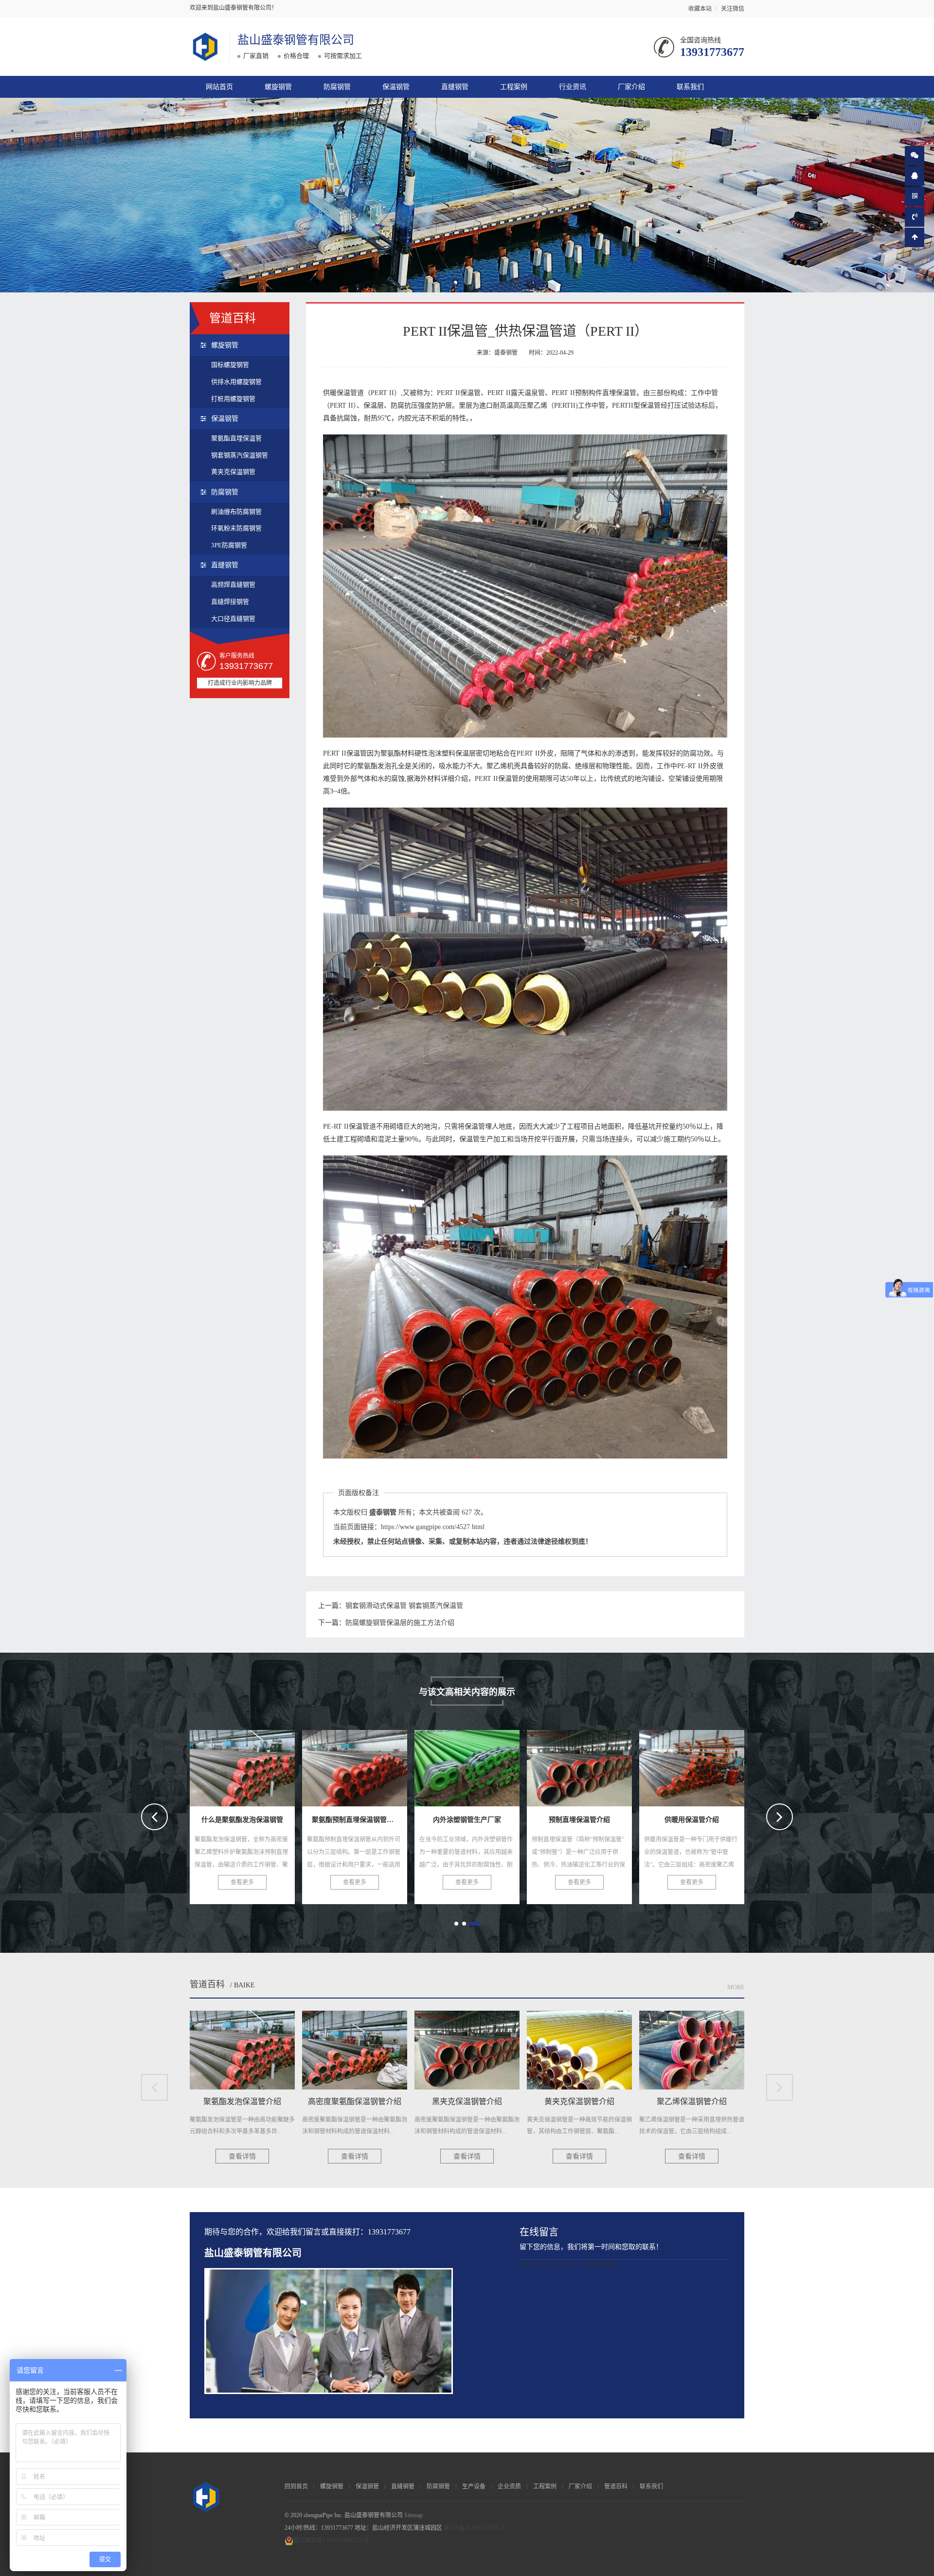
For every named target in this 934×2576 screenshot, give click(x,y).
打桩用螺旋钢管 (233, 399)
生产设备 (474, 2486)
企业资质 (509, 2486)
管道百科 (207, 1984)
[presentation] (154, 1817)
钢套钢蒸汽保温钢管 (240, 455)
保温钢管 (396, 87)
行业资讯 (573, 87)
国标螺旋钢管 (230, 365)
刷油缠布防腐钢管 (236, 512)
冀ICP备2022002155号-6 (474, 2528)
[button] (459, 1924)
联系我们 (690, 87)
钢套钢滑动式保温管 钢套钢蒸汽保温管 (404, 1606)
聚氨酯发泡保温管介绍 (581, 1765)
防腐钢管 (337, 87)
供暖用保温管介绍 (467, 1765)
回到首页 (296, 2486)
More (736, 1987)
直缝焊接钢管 (230, 602)
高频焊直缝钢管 (233, 585)
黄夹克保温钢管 (233, 472)
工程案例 (514, 87)
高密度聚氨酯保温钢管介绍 (702, 1765)
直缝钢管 (455, 87)
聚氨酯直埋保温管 (236, 438)
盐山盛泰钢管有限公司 (296, 40)
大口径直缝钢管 (233, 619)
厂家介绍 (631, 87)
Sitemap (413, 2515)
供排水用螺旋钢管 (236, 382)
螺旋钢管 (278, 87)
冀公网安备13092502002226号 (331, 2540)
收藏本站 (700, 9)
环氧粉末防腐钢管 (236, 528)
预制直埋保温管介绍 (355, 1765)
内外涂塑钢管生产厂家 (244, 1765)
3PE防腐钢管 (229, 545)
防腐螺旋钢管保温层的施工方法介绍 (400, 1623)
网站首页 (219, 87)
